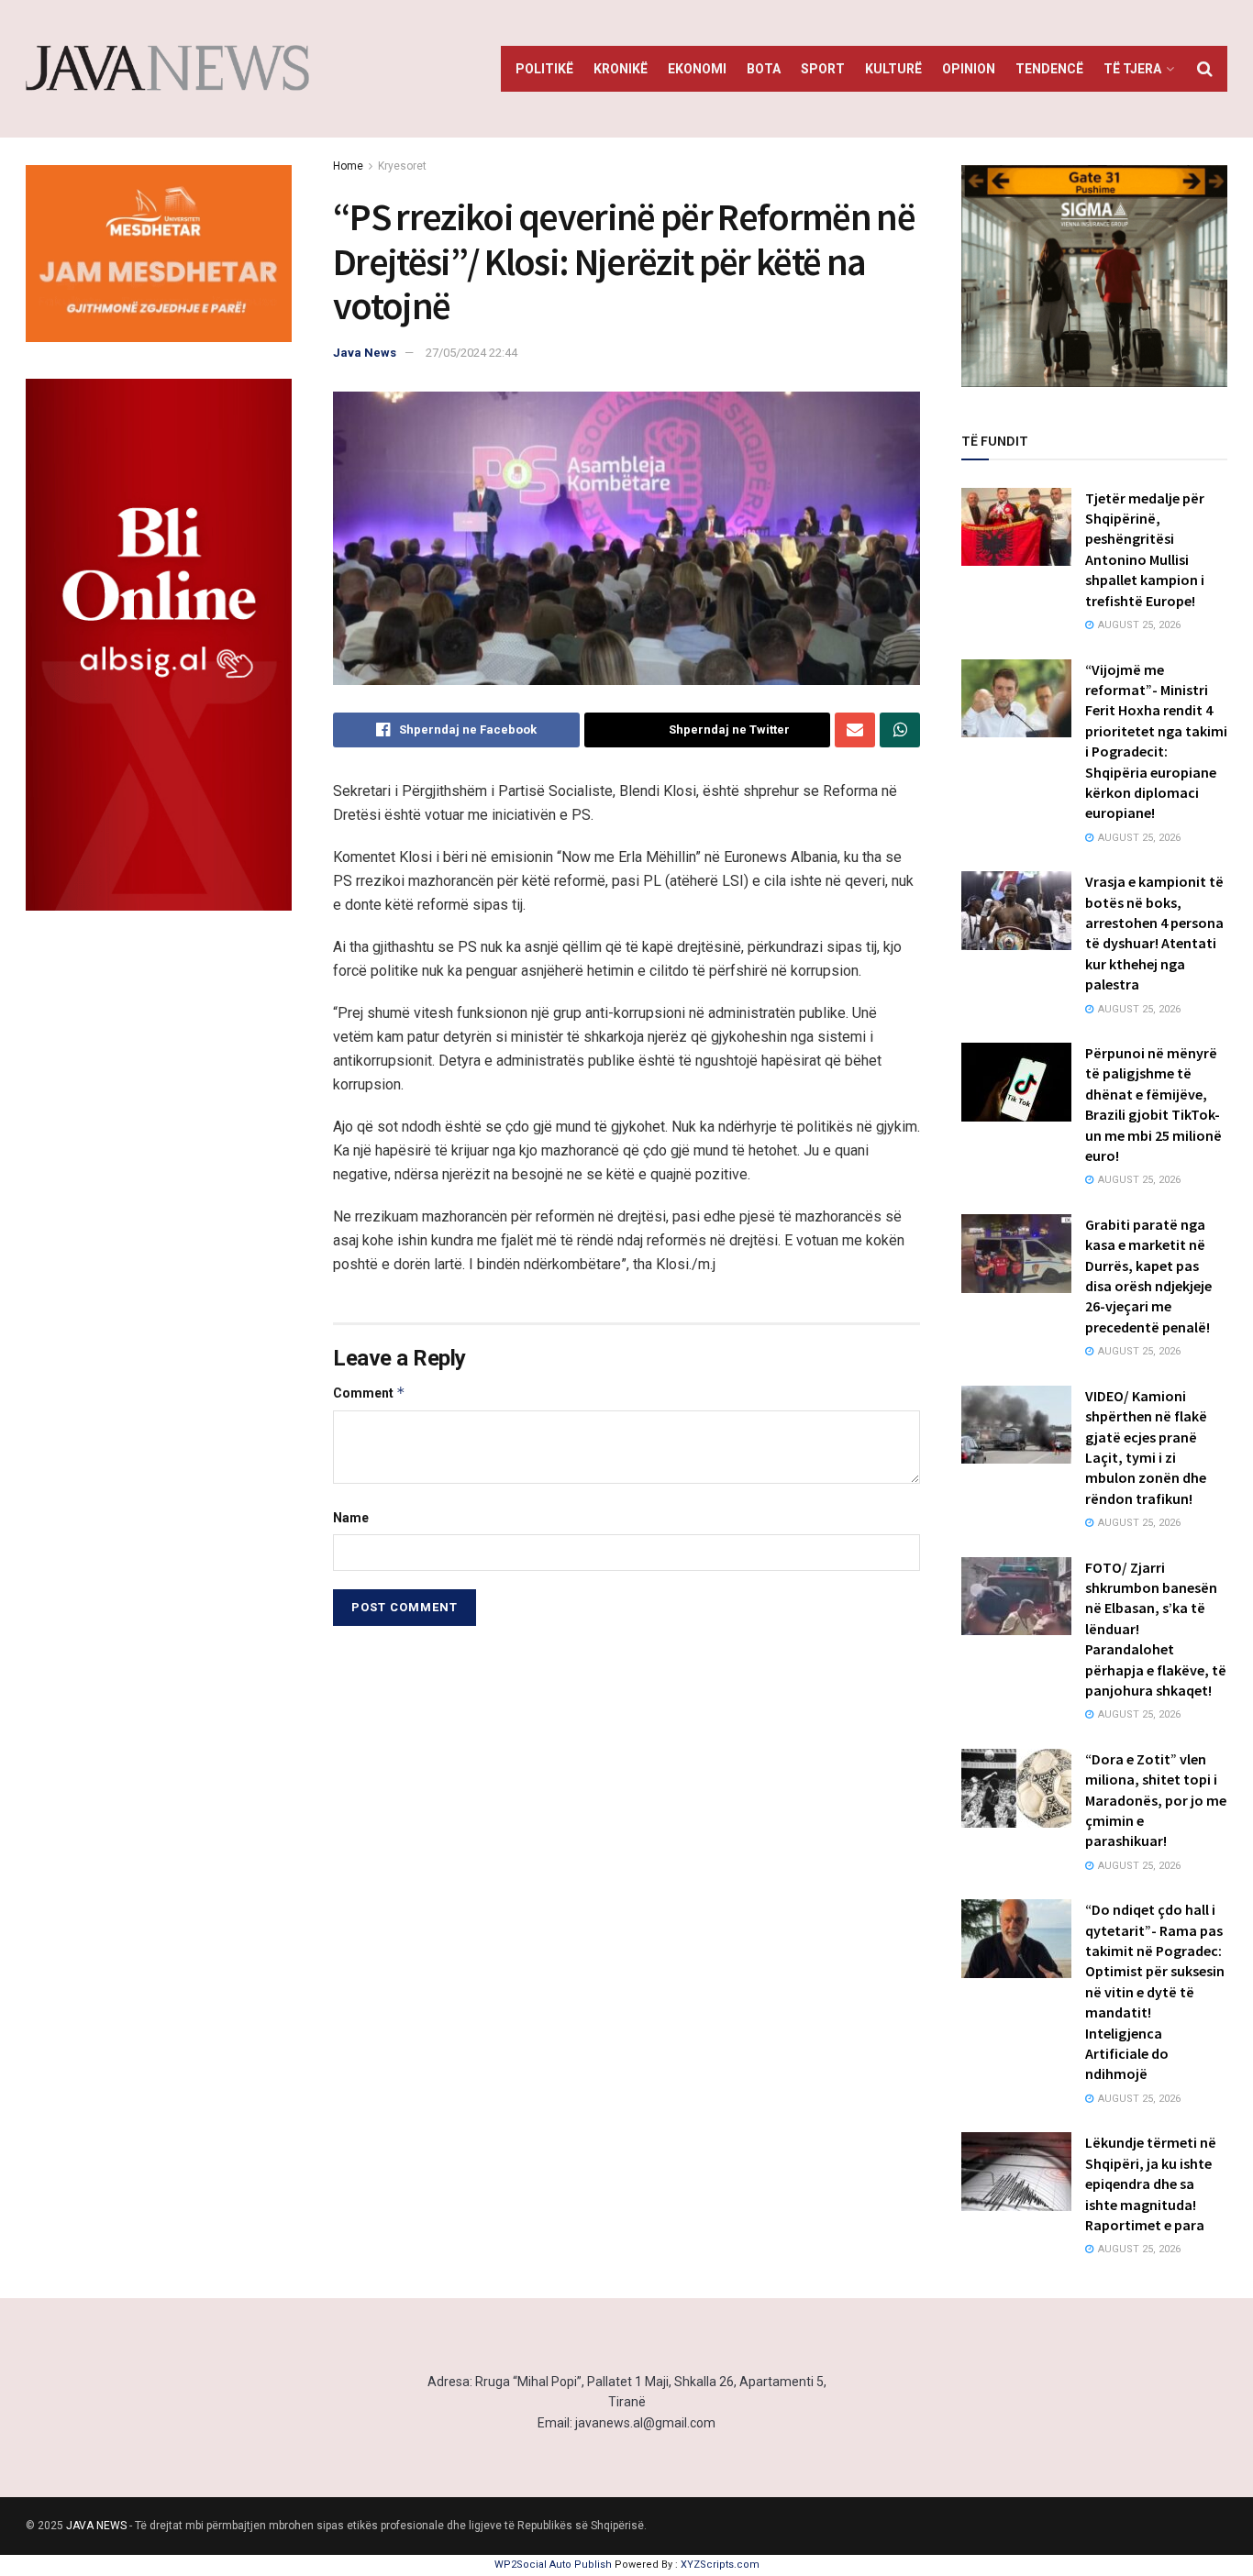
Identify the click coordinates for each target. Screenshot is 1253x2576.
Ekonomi (697, 69)
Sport (823, 69)
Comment (369, 1393)
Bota (764, 69)
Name (351, 1518)
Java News (365, 353)
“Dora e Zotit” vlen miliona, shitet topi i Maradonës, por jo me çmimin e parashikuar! (1156, 1800)
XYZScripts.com (720, 2565)
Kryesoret (402, 166)
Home (348, 166)
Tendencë (1049, 69)
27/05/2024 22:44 (471, 353)
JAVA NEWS (96, 2526)
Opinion (969, 69)
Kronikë (621, 69)
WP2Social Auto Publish (553, 2565)
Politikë (544, 69)
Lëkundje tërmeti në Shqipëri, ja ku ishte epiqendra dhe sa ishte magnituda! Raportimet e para (1151, 2184)
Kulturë (893, 69)
